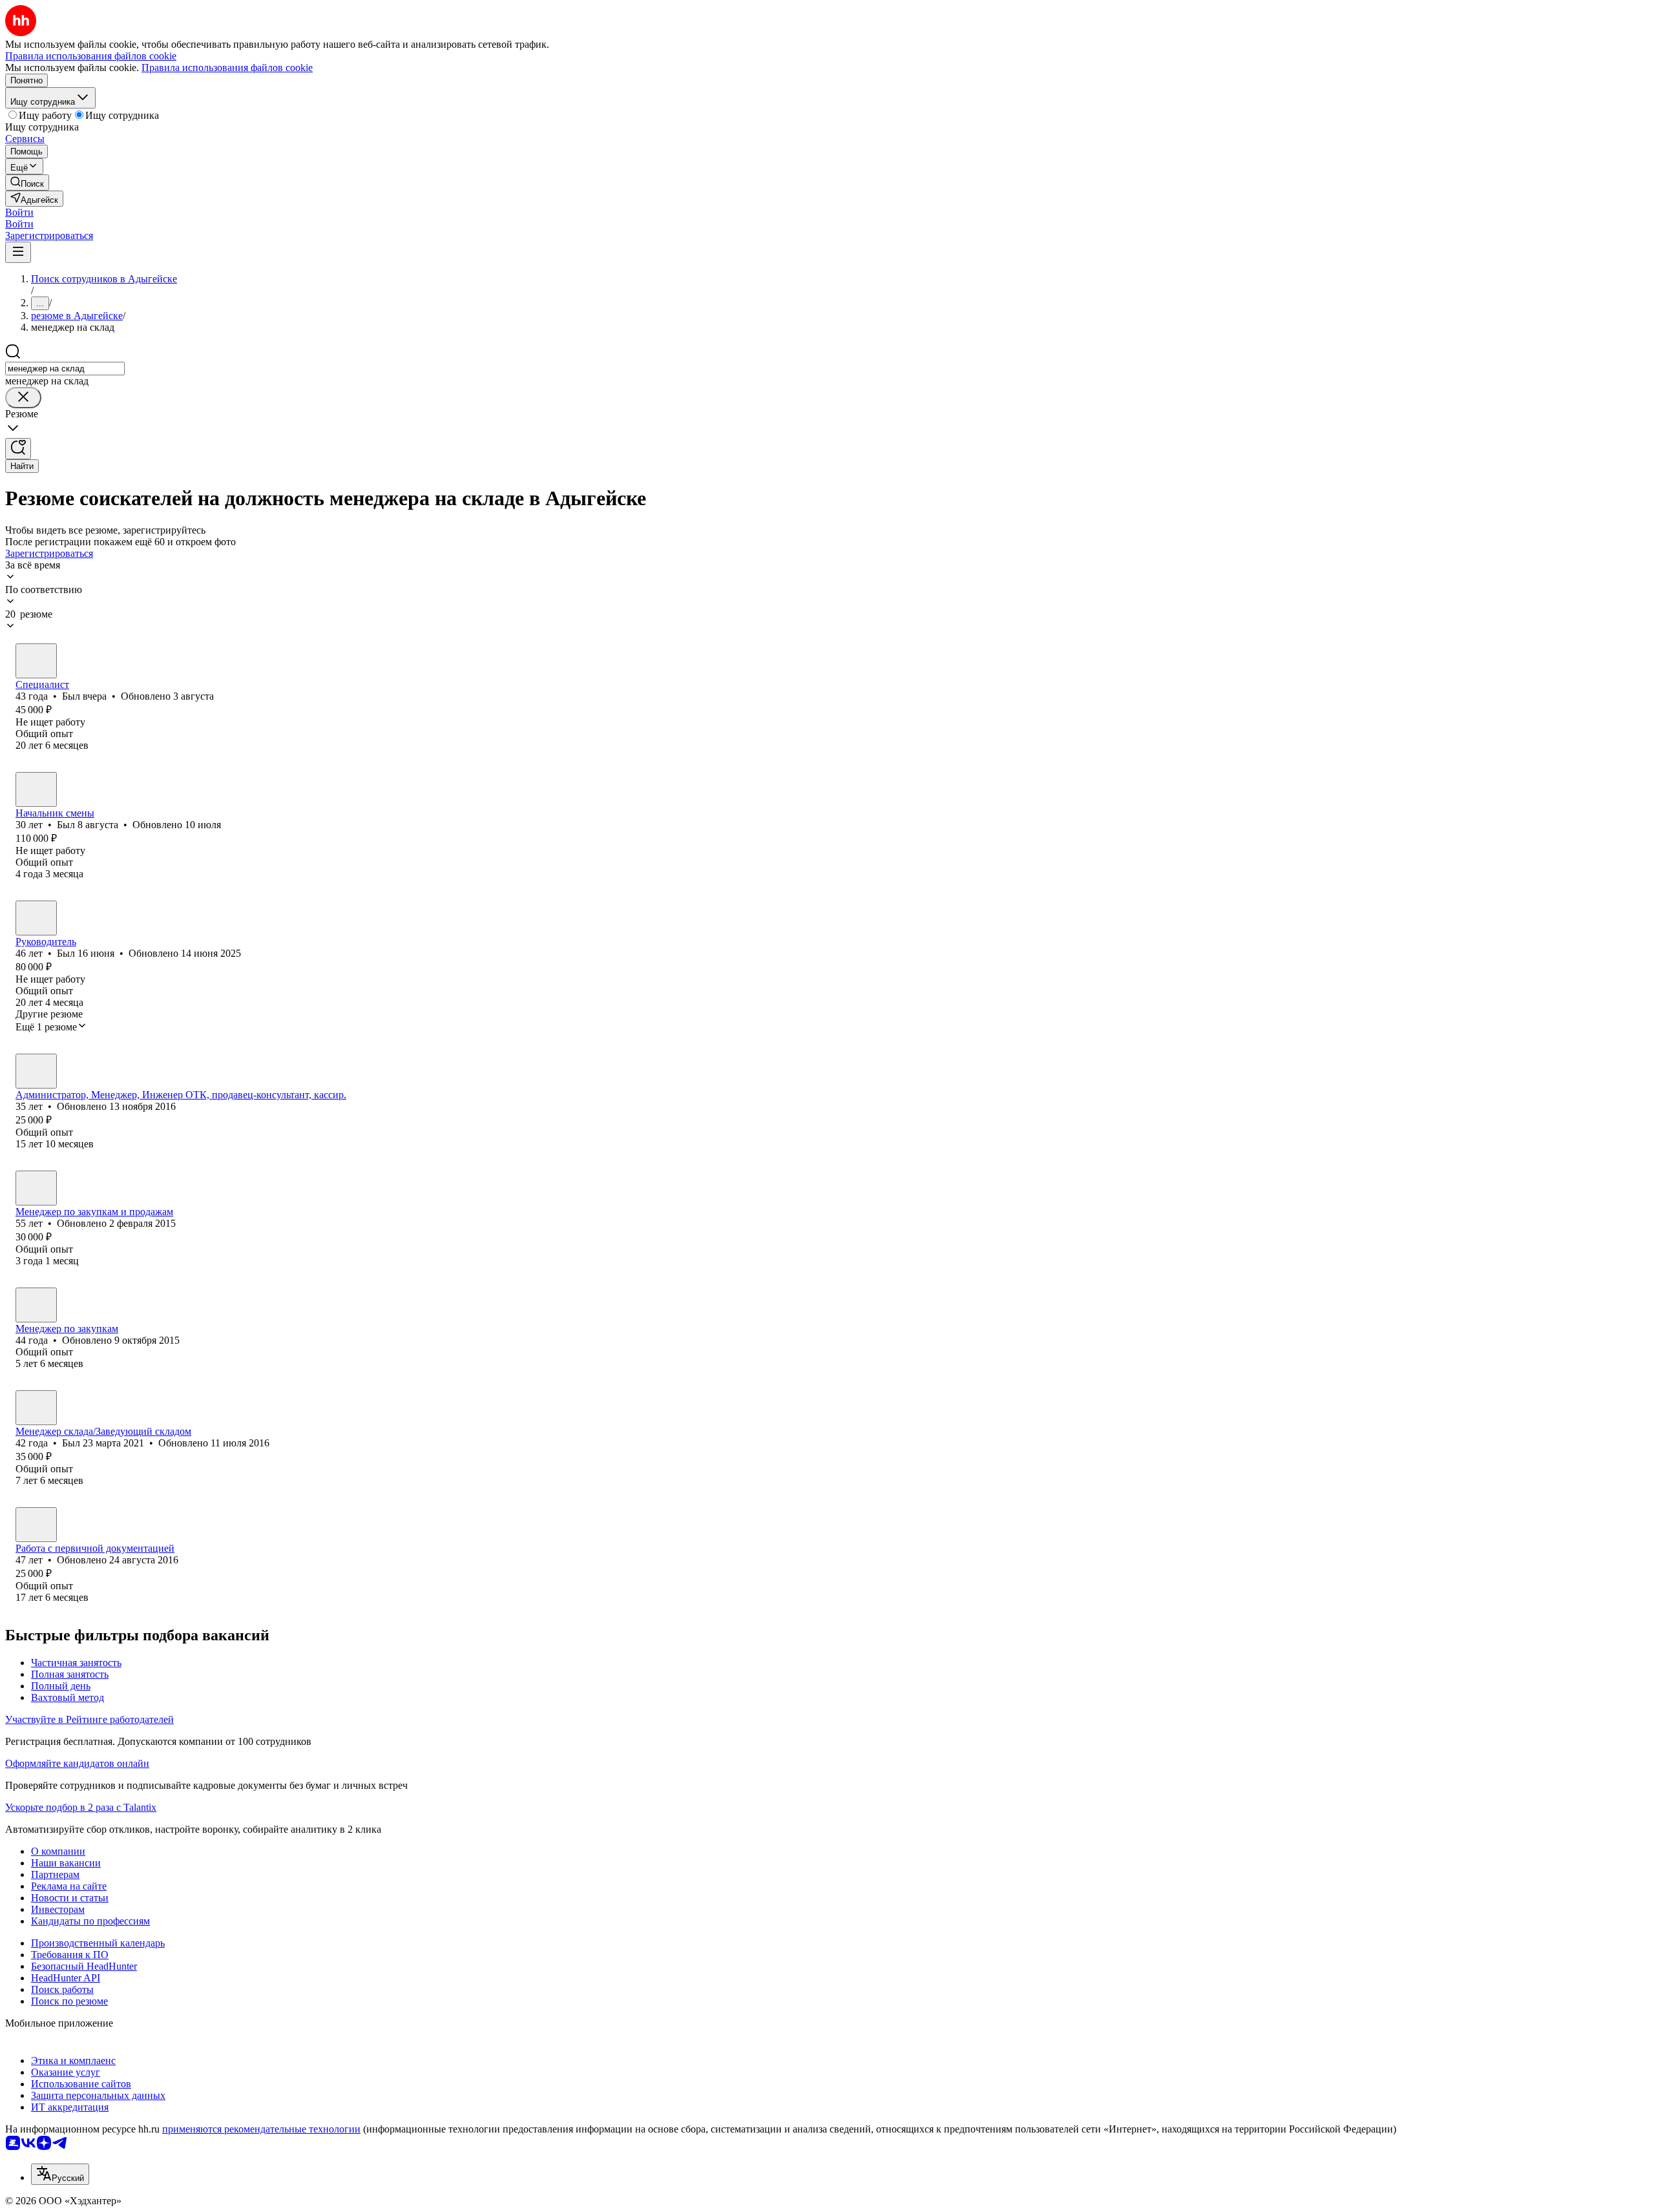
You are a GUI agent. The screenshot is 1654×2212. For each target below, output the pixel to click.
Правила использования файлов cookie (227, 68)
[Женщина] (36, 1071)
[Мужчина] (36, 661)
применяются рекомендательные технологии (261, 2129)
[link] (27, 183)
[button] (19, 212)
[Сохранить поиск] (18, 449)
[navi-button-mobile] (18, 252)
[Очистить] (23, 398)
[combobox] (65, 369)
